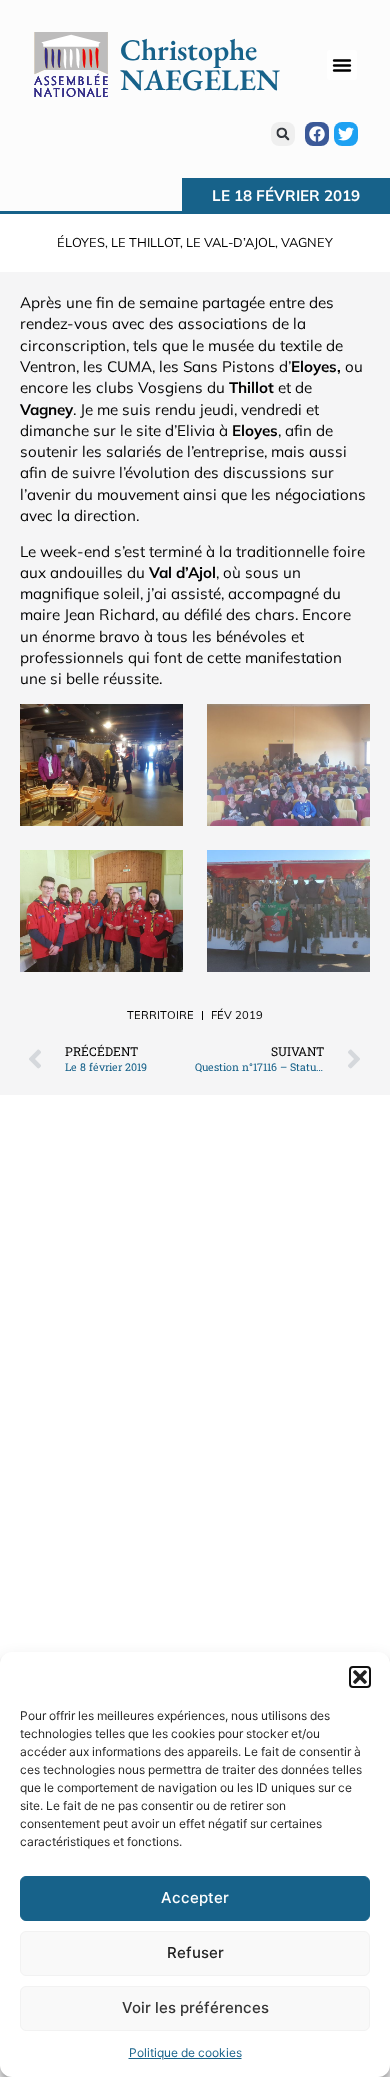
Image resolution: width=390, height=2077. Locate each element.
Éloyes (81, 242)
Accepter (195, 1897)
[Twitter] (346, 134)
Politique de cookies (185, 2052)
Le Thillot (145, 242)
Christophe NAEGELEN (200, 64)
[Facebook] (317, 134)
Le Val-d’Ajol (230, 242)
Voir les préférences (195, 2007)
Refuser (195, 1952)
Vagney (307, 242)
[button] (360, 1677)
